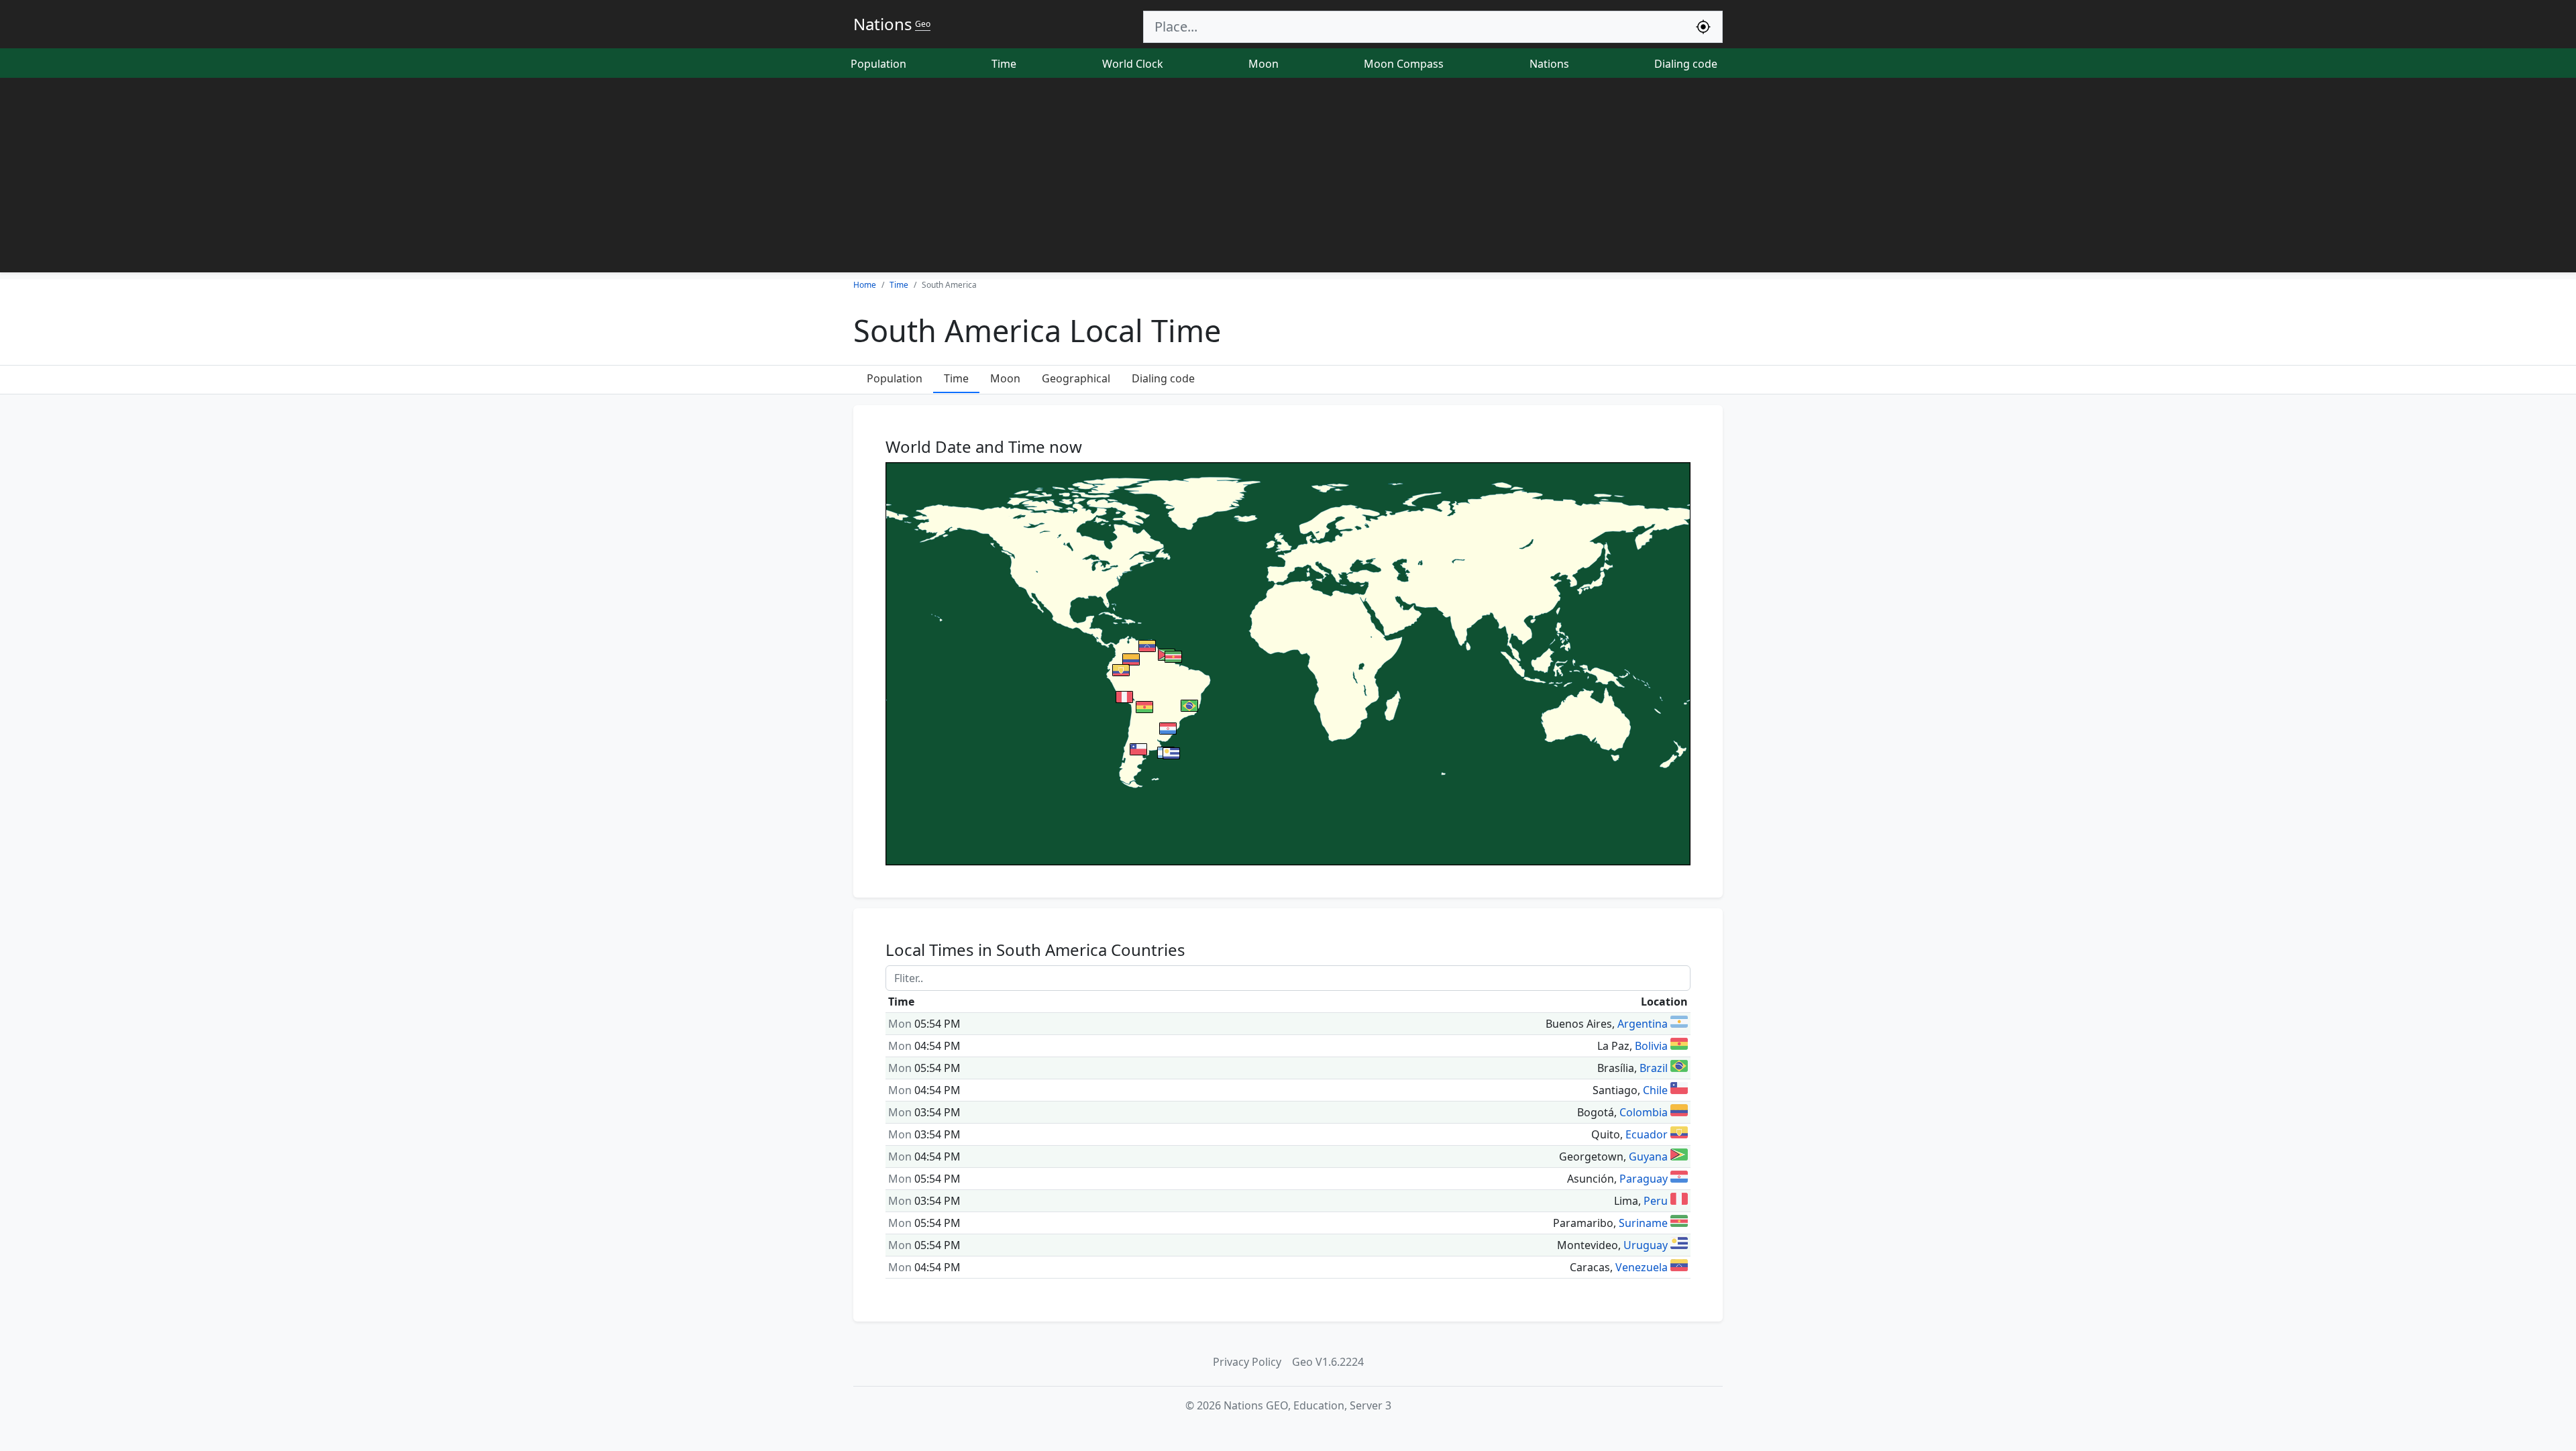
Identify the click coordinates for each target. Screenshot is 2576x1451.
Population (878, 64)
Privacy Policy (1247, 1362)
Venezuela (1642, 1267)
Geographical (1076, 378)
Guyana (1648, 1157)
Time (1004, 64)
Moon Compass (1404, 64)
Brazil (1654, 1068)
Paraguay (1644, 1179)
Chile (1655, 1090)
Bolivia (1651, 1046)
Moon (1264, 64)
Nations (1549, 64)
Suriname (1643, 1223)
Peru (1656, 1201)
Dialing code (1686, 64)
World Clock (1133, 64)
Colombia (1644, 1112)
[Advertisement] (1288, 178)
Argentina (1643, 1024)
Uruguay (1646, 1245)
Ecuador (1647, 1134)
